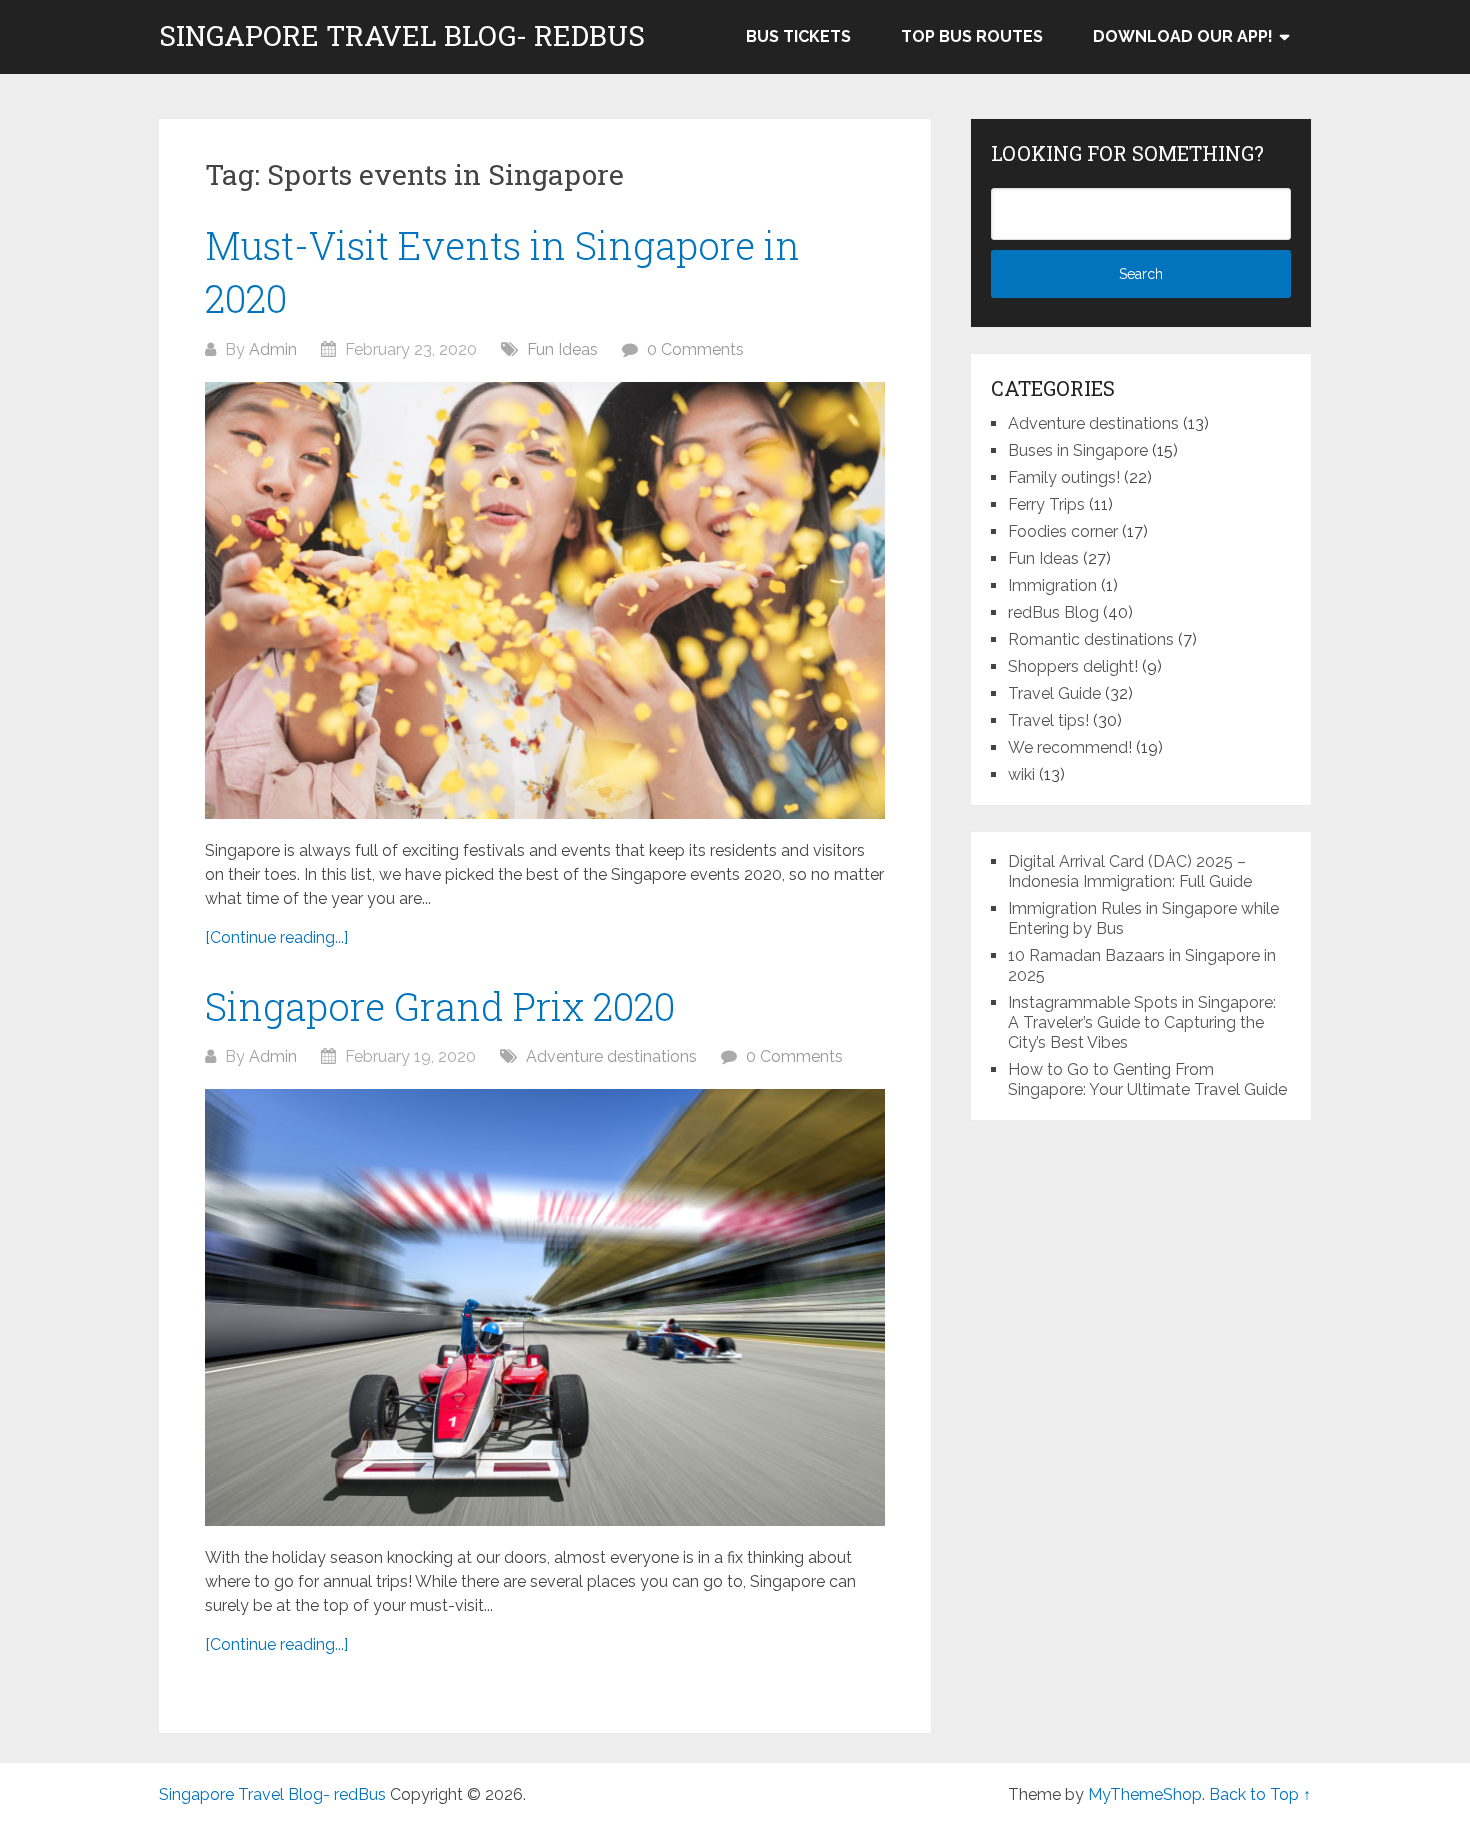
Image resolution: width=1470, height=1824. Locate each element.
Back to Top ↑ (1260, 1794)
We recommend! (1070, 747)
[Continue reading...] (276, 937)
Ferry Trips (1046, 504)
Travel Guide (1054, 693)
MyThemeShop (1145, 1794)
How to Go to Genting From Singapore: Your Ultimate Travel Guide (1147, 1079)
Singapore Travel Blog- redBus (402, 36)
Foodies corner (1063, 531)
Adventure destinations (611, 1056)
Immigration (1052, 585)
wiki (1021, 774)
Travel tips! (1048, 720)
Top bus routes (972, 36)
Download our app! (1183, 36)
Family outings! (1064, 477)
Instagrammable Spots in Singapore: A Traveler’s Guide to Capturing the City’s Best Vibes (1142, 1022)
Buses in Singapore (1078, 450)
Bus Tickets (798, 36)
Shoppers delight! (1073, 666)
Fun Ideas (562, 349)
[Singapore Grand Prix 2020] (545, 1307)
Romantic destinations (1091, 639)
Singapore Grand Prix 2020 (440, 1006)
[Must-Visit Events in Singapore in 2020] (545, 600)
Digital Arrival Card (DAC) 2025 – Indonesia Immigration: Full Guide (1130, 871)
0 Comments (695, 349)
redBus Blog (1053, 612)
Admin (273, 349)
